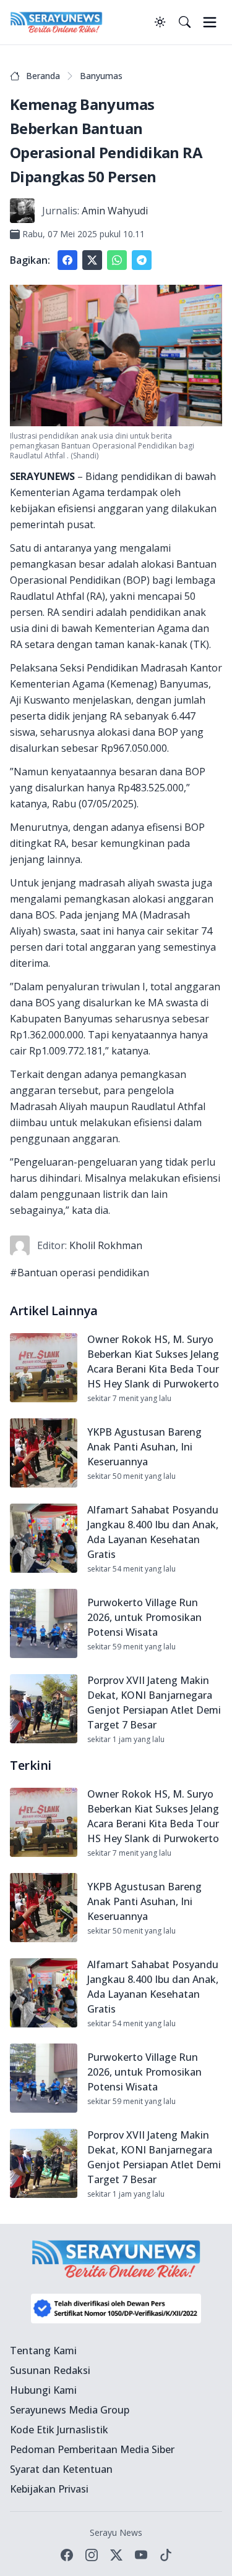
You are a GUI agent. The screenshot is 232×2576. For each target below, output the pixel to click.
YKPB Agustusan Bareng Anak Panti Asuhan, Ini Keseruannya (144, 1447)
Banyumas (101, 76)
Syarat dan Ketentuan (61, 2469)
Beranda (43, 76)
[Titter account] (116, 2555)
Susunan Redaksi (50, 2370)
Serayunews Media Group (70, 2410)
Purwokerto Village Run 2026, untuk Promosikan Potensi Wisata (144, 1617)
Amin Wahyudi (115, 211)
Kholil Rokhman (106, 1245)
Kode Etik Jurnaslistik (59, 2430)
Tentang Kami (43, 2351)
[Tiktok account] (166, 2555)
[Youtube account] (141, 2555)
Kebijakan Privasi (49, 2489)
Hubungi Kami (43, 2390)
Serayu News (116, 2532)
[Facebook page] (67, 2555)
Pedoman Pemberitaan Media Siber (92, 2449)
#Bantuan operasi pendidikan (79, 1273)
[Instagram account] (92, 2555)
